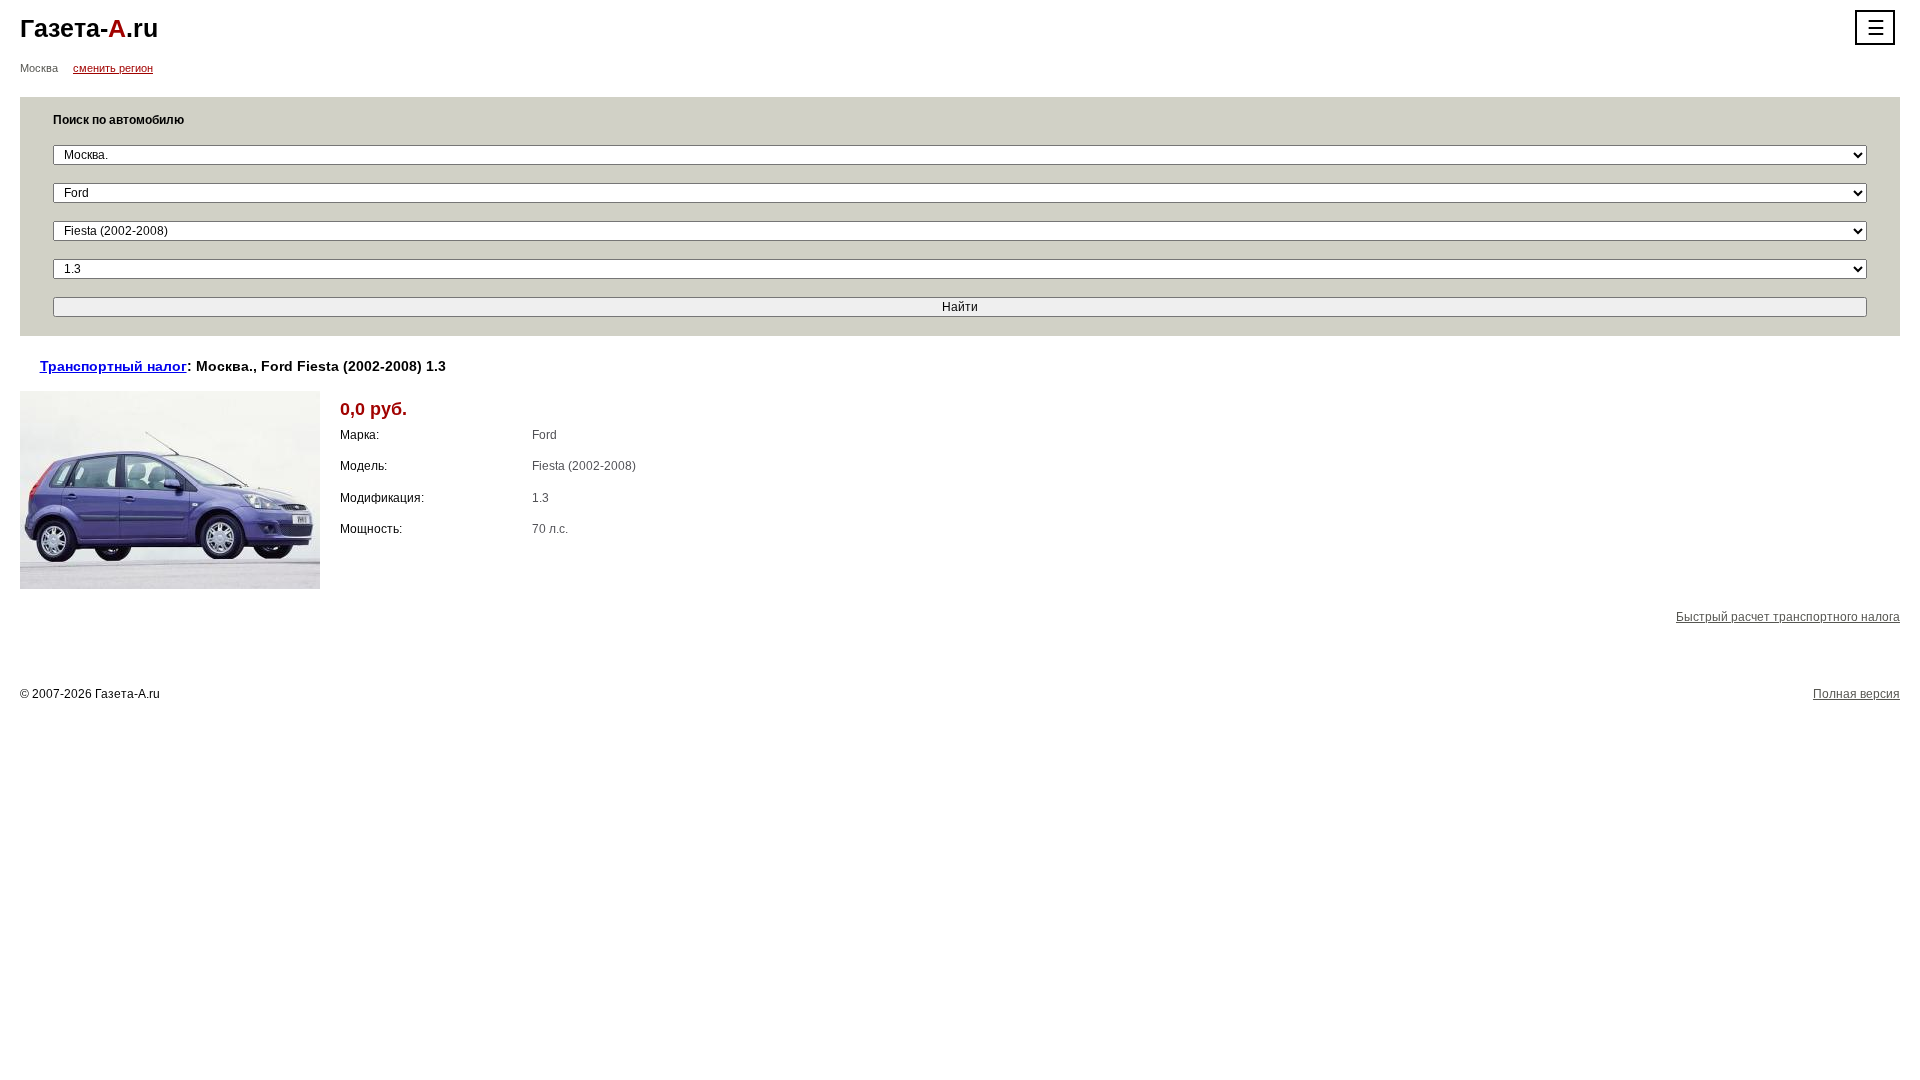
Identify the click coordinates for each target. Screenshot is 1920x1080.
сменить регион (113, 68)
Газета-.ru (89, 28)
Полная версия (1856, 694)
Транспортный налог (113, 366)
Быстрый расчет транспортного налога (1788, 617)
